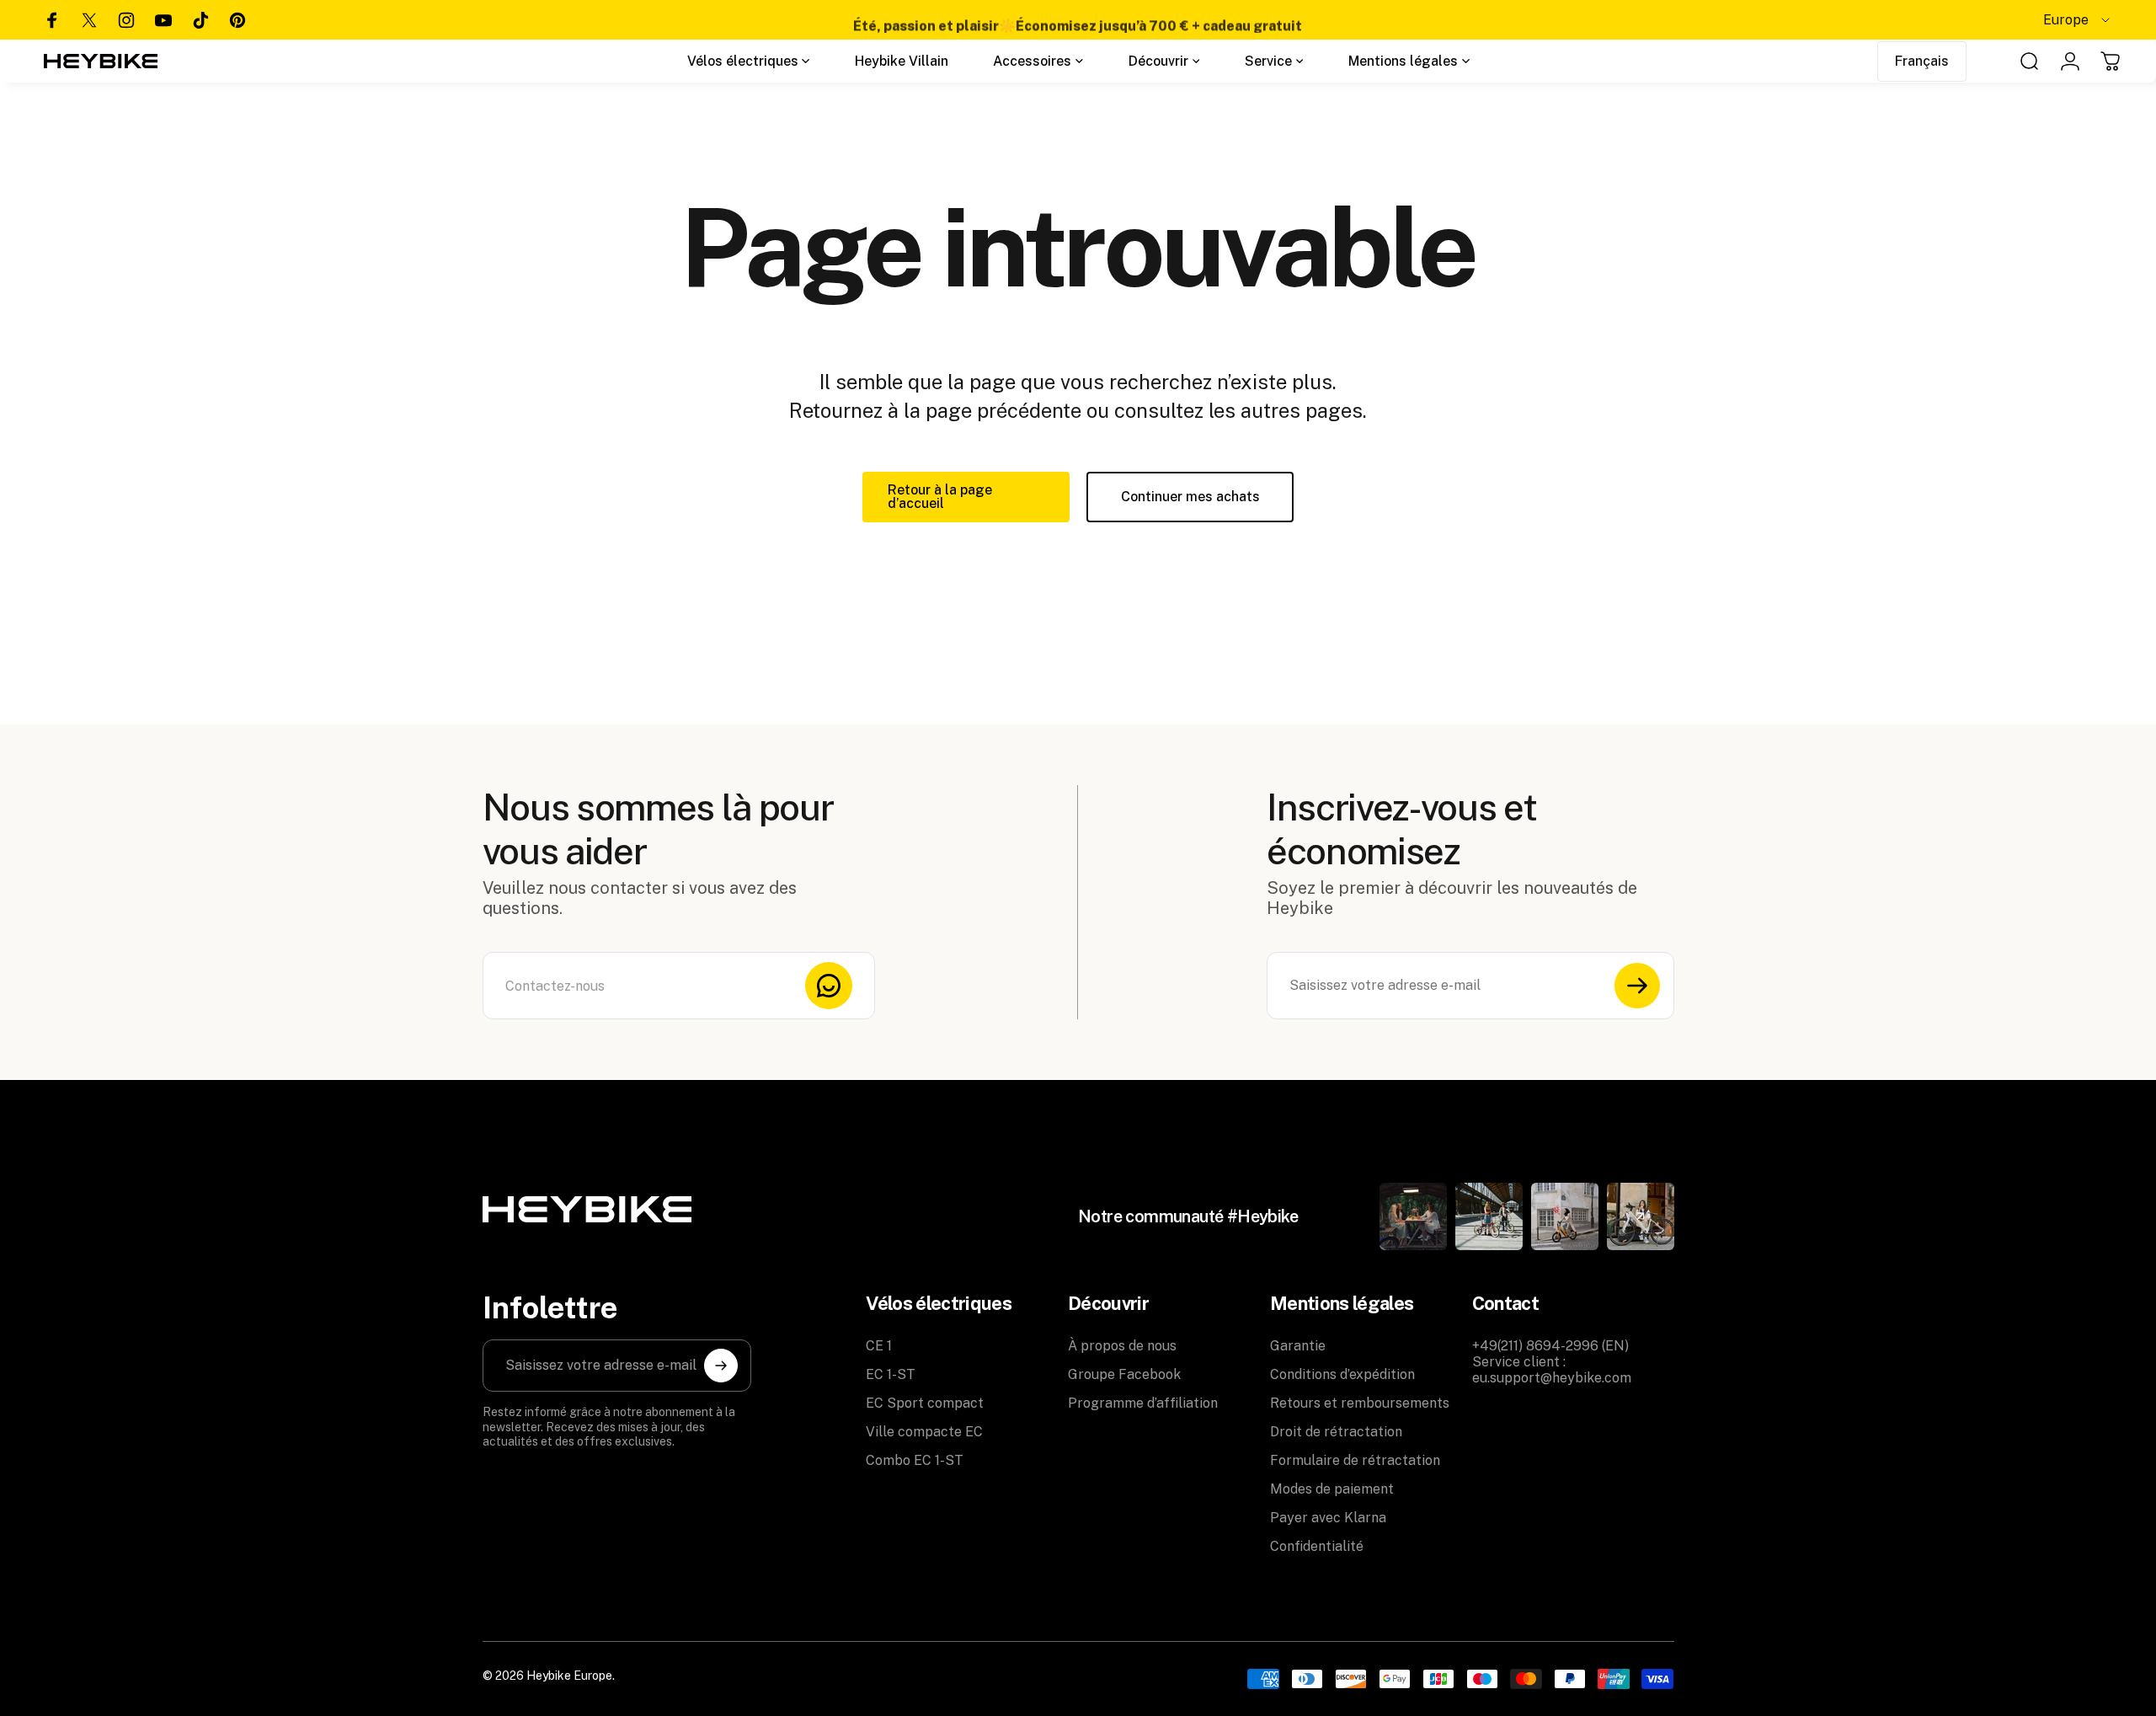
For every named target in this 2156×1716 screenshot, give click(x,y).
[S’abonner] (1637, 986)
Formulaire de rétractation (1355, 1460)
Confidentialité (1317, 1546)
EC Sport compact (925, 1403)
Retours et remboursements (1360, 1403)
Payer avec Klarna (1328, 1518)
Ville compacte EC (924, 1432)
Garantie (1298, 1346)
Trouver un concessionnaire (1843, 20)
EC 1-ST (891, 1374)
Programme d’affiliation (1143, 1403)
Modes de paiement (1332, 1489)
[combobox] (2078, 20)
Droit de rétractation (1336, 1432)
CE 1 (879, 1346)
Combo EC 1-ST (915, 1460)
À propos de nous (1122, 1346)
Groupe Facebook (1124, 1374)
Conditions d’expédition (1342, 1374)
